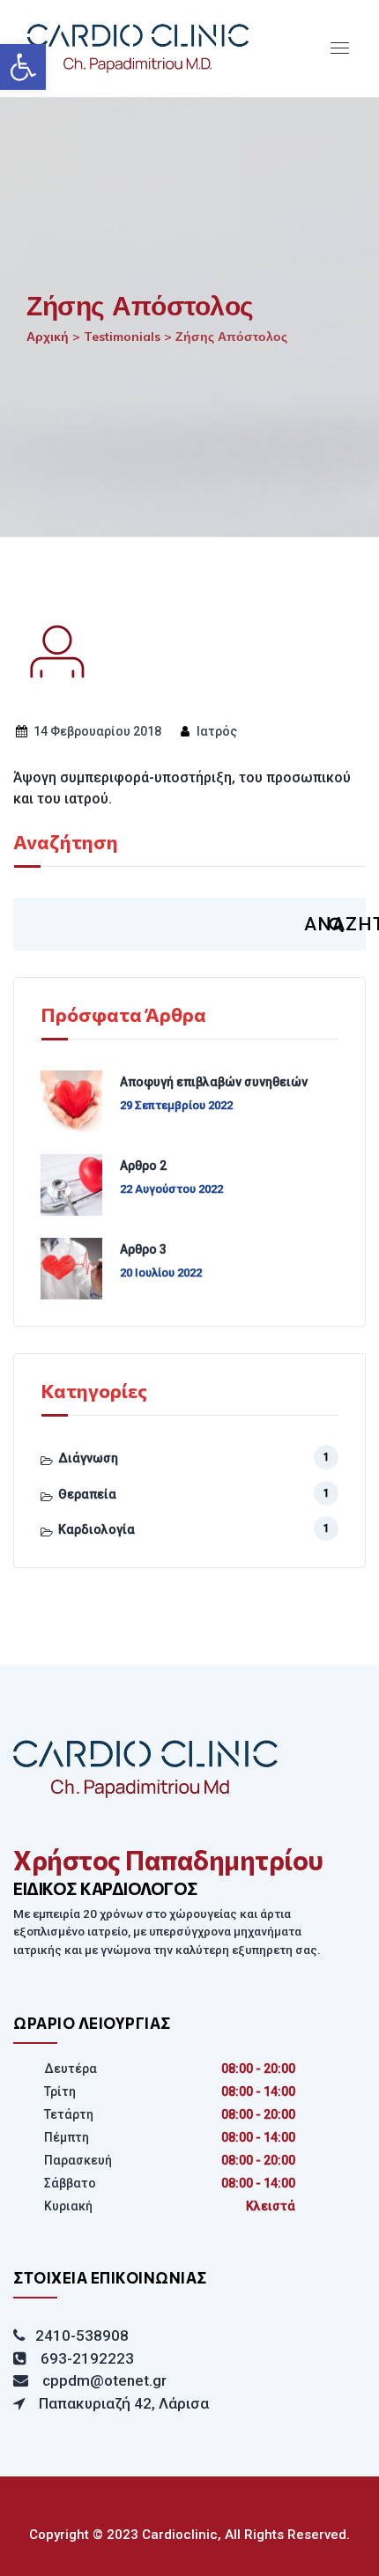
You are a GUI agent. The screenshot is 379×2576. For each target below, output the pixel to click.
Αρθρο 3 (143, 1249)
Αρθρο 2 (143, 1166)
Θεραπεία (87, 1494)
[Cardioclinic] (194, 48)
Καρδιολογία (97, 1529)
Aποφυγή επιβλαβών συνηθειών (214, 1082)
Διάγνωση (88, 1458)
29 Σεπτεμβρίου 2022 (176, 1105)
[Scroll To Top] (342, 2547)
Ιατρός (216, 731)
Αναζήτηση (66, 843)
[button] (23, 67)
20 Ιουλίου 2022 (161, 1273)
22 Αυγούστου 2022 (171, 1189)
